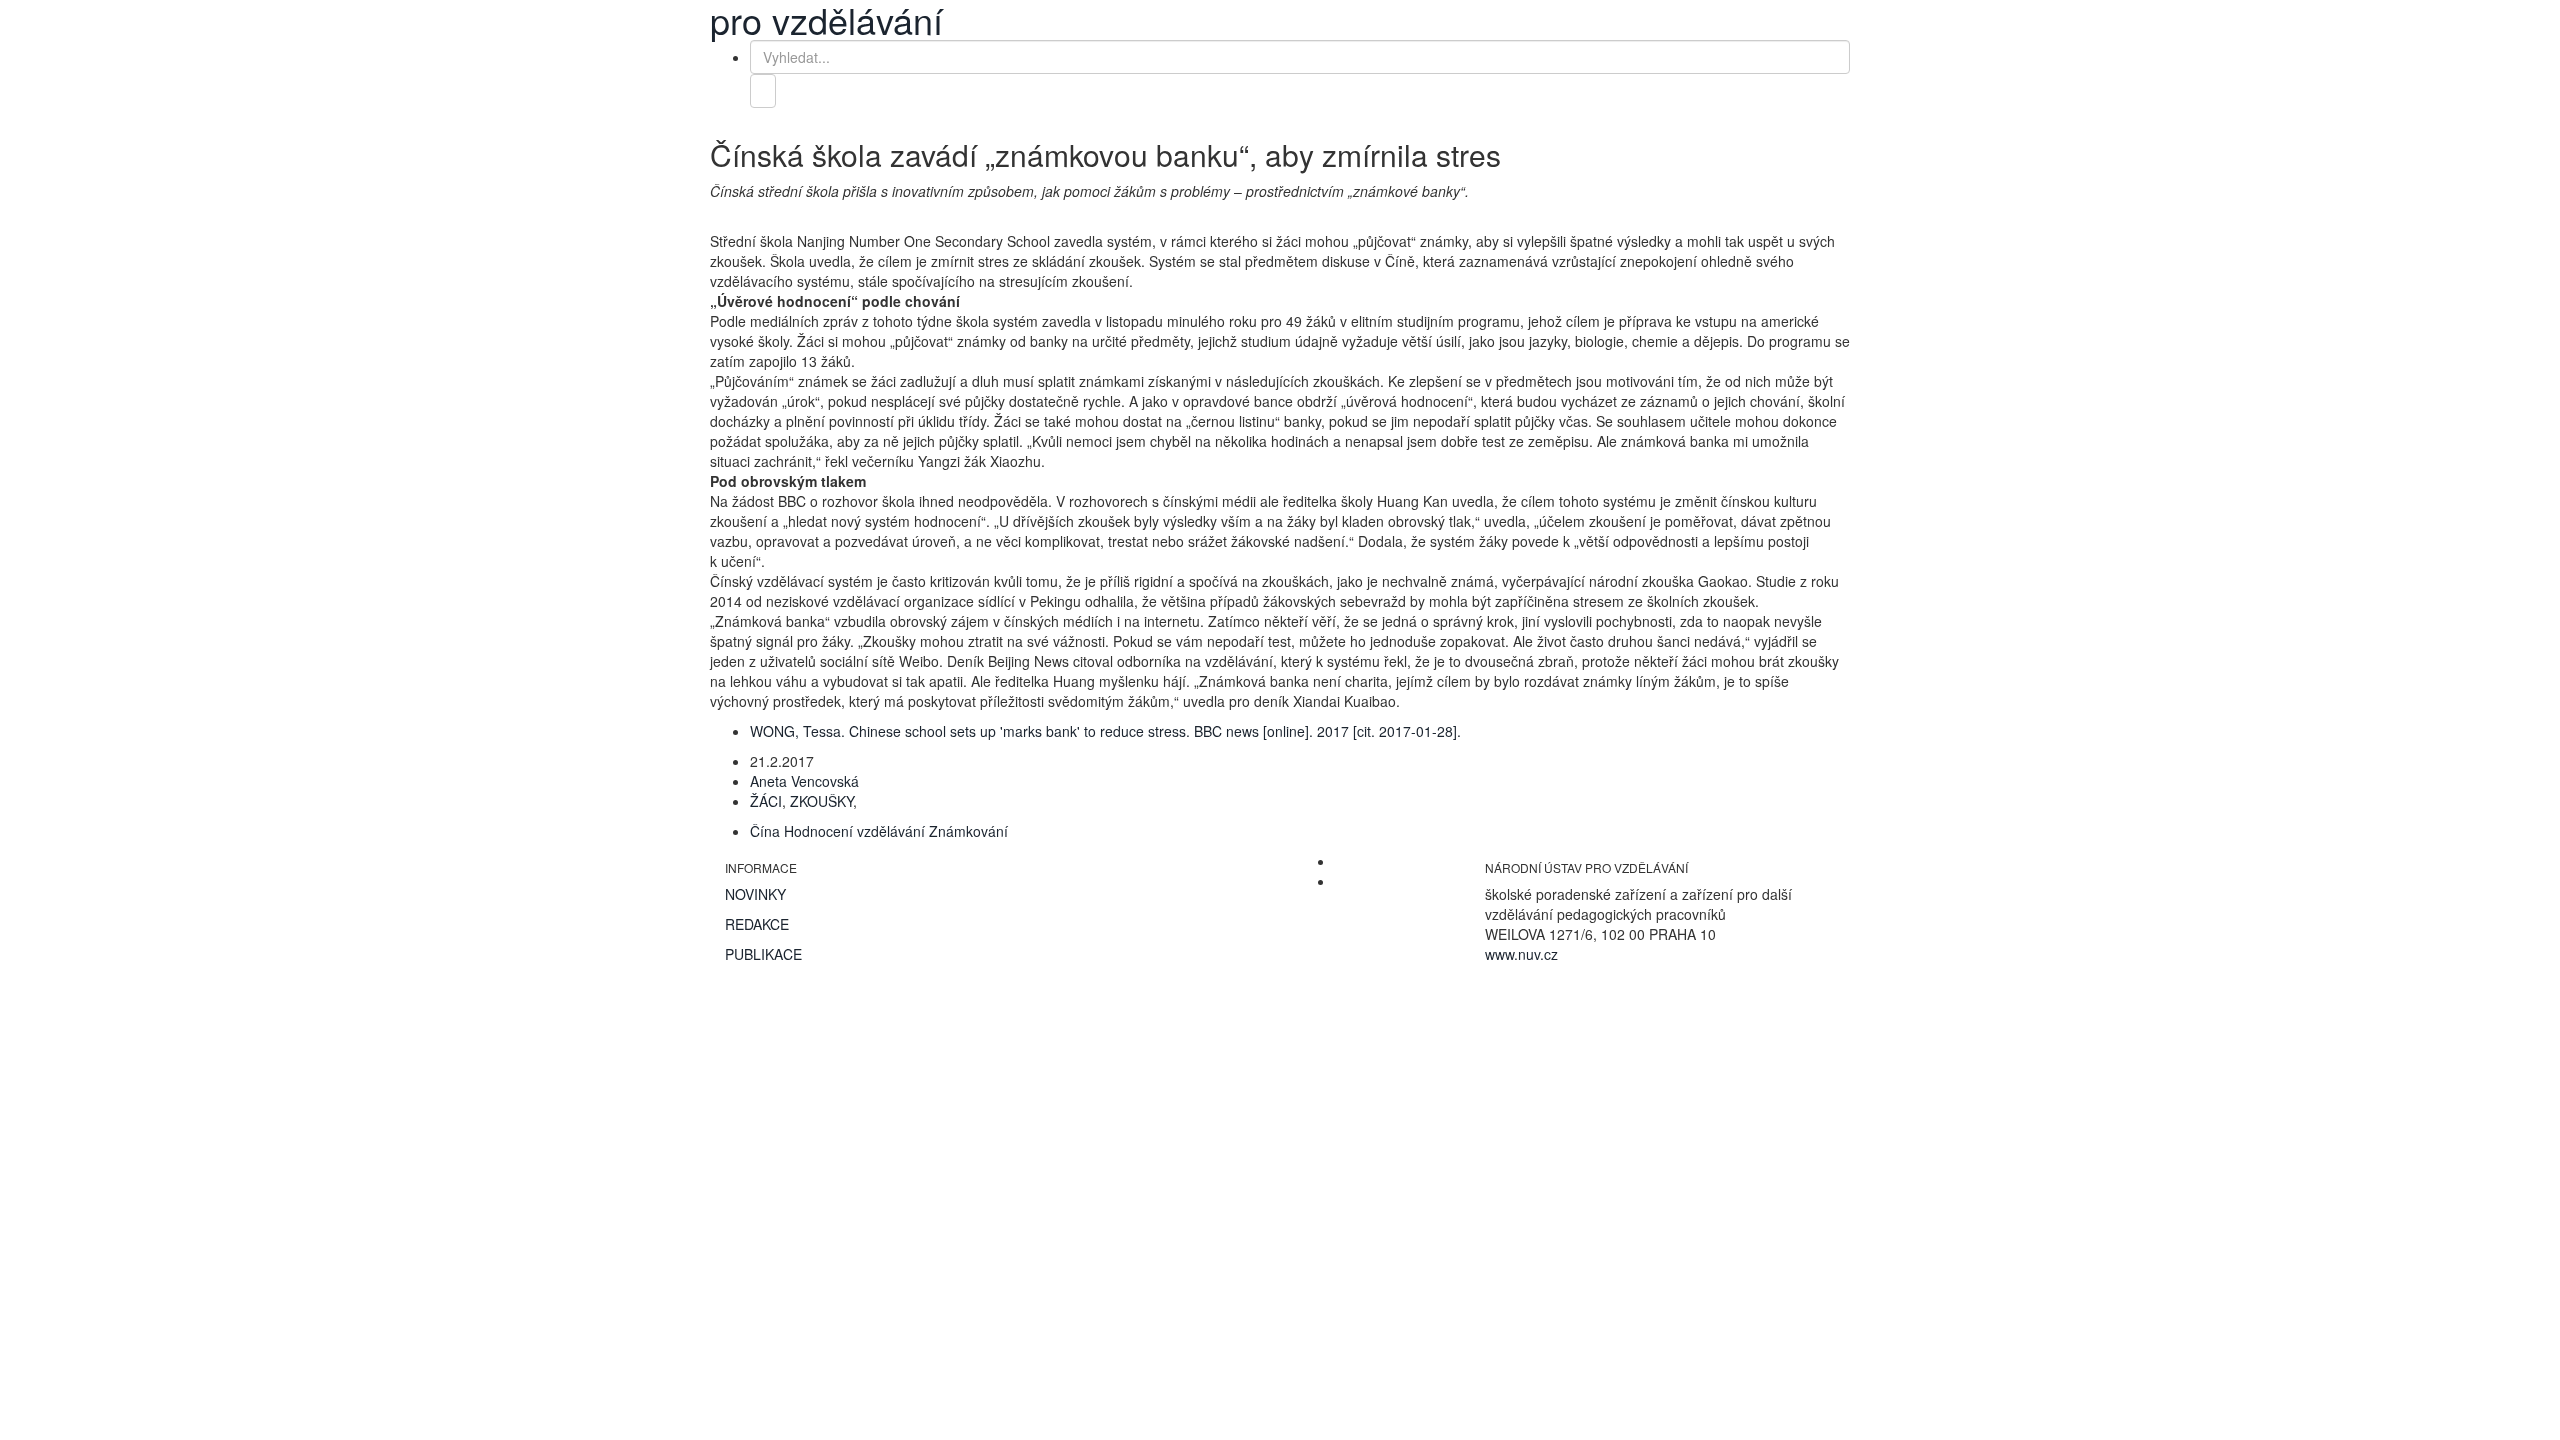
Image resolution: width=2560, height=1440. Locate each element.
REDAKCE (757, 924)
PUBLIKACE (763, 954)
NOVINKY (755, 894)
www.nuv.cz (1521, 954)
